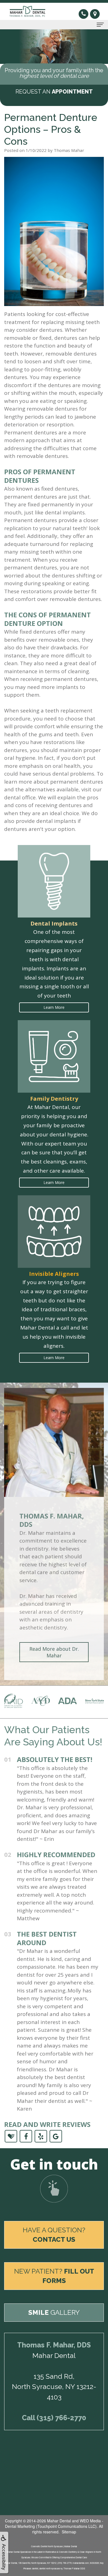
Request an (54, 92)
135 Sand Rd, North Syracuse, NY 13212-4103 (54, 2387)
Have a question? (54, 2235)
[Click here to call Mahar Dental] (84, 13)
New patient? (54, 2276)
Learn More (54, 1007)
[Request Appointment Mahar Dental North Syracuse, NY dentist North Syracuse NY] (54, 2189)
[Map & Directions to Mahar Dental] (95, 14)
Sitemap (69, 2532)
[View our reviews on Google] (56, 2136)
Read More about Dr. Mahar (54, 1652)
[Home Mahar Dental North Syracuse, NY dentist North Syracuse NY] (29, 11)
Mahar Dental (59, 2521)
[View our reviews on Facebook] (26, 2136)
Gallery (54, 2312)
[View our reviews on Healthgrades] (11, 2136)
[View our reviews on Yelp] (41, 2136)
